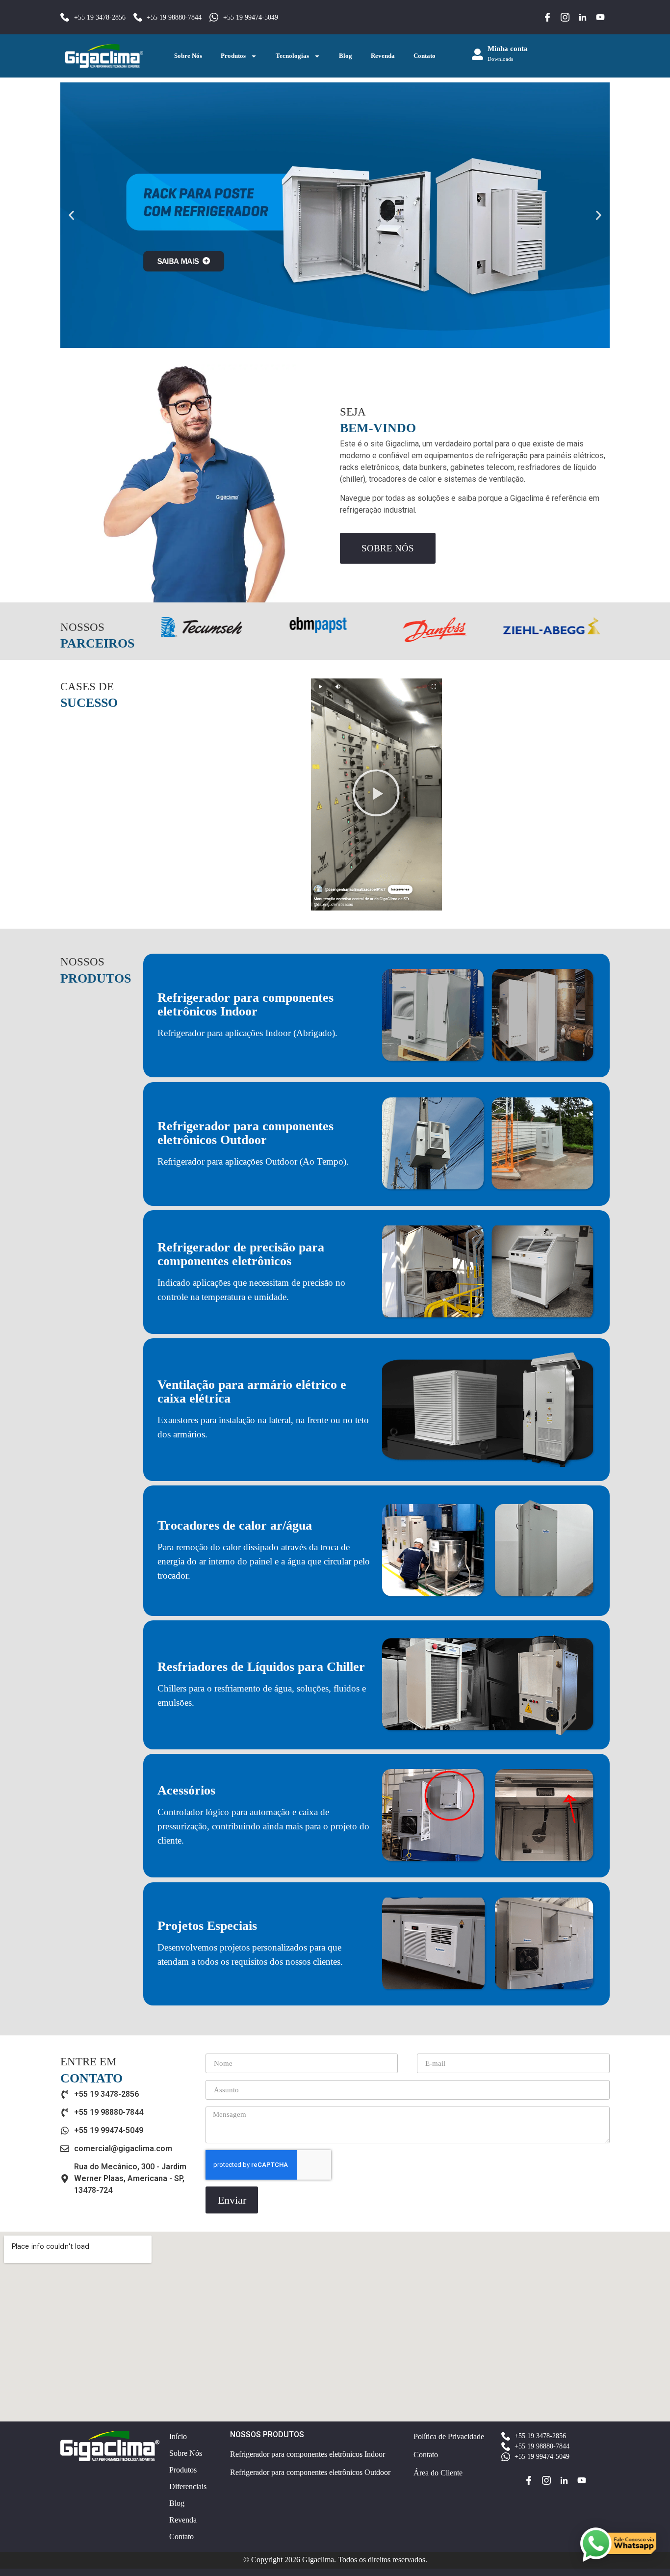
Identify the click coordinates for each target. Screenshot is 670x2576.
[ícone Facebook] (547, 17)
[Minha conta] (477, 54)
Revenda (383, 56)
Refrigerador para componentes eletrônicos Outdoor (245, 1133)
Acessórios (186, 1790)
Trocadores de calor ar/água (235, 1525)
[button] (71, 215)
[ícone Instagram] (565, 17)
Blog (346, 56)
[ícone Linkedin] (583, 17)
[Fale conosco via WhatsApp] (618, 2545)
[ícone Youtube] (600, 17)
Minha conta (508, 49)
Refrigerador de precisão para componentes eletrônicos (241, 1254)
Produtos (233, 56)
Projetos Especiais (207, 1926)
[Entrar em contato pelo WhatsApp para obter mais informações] (335, 215)
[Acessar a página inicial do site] (104, 56)
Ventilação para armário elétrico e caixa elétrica (252, 1392)
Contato (425, 56)
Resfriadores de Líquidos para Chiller (261, 1667)
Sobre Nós (188, 56)
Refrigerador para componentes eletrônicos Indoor (245, 1004)
